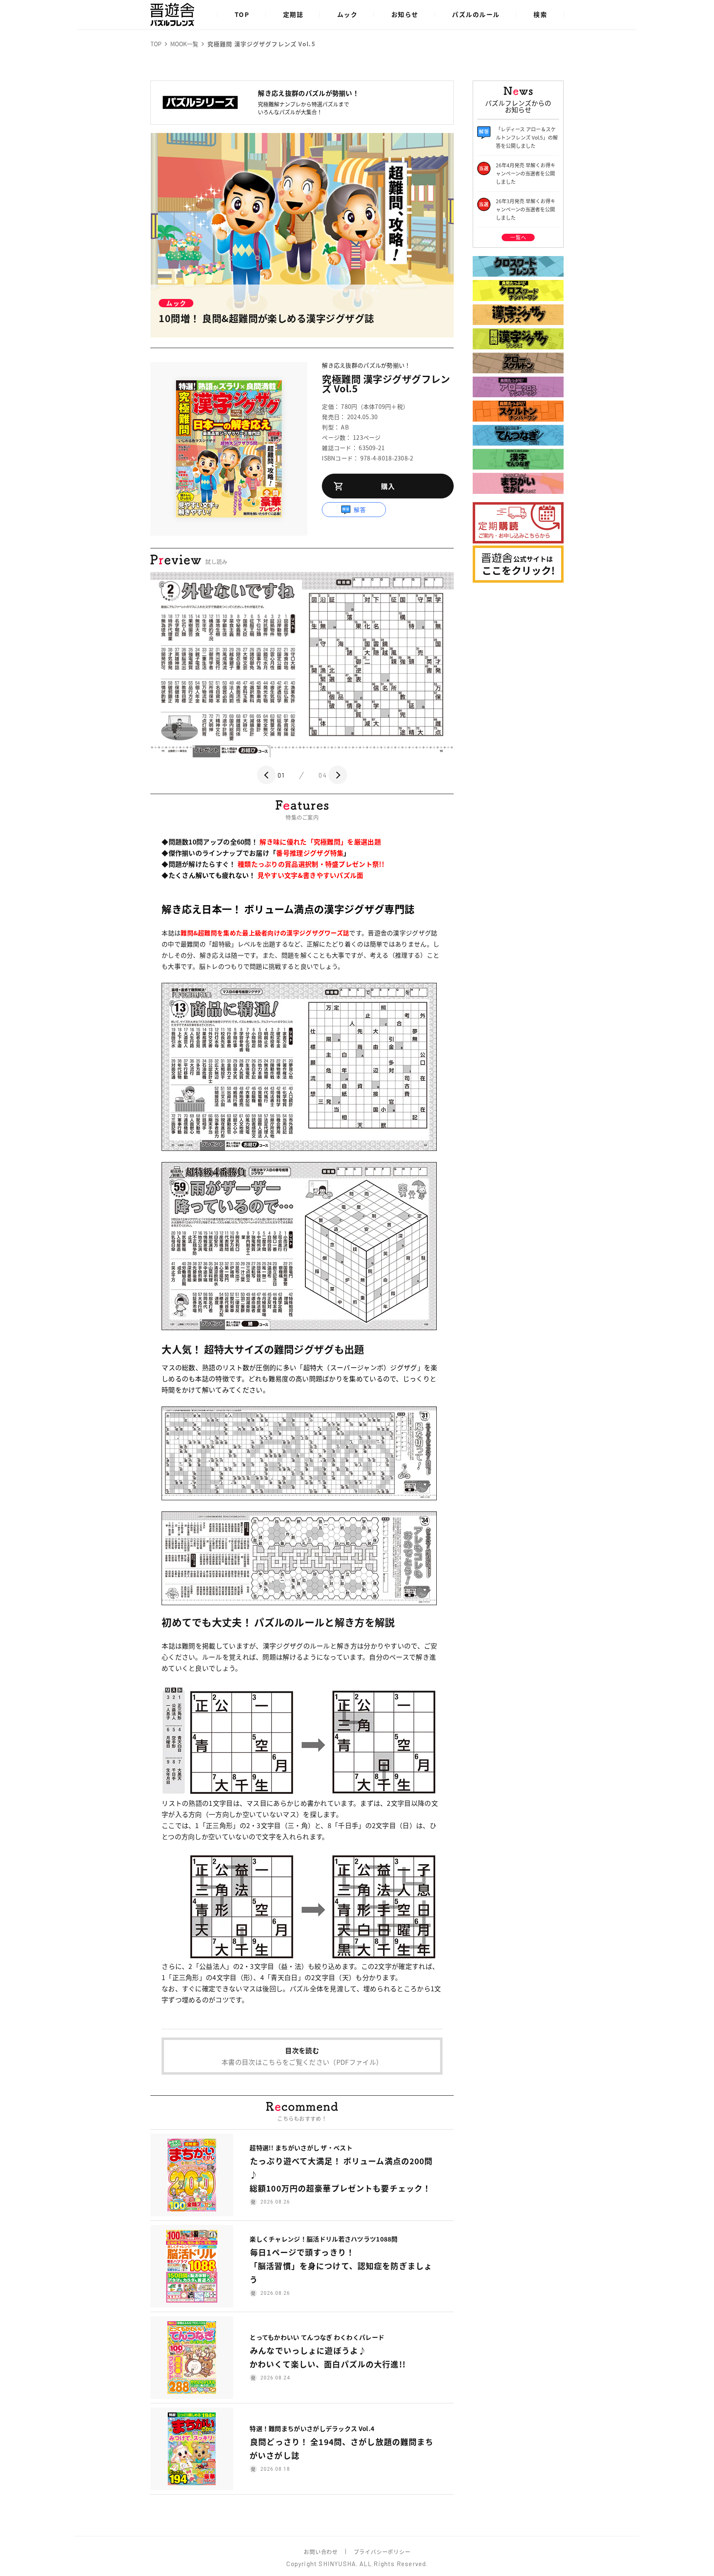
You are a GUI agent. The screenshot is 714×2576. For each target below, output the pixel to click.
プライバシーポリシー (382, 2551)
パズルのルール (476, 14)
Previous (266, 775)
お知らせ (405, 14)
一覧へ (518, 237)
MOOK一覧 (184, 44)
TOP (242, 14)
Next (338, 775)
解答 (360, 510)
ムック (347, 14)
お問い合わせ (321, 2551)
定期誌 (293, 14)
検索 (540, 14)
